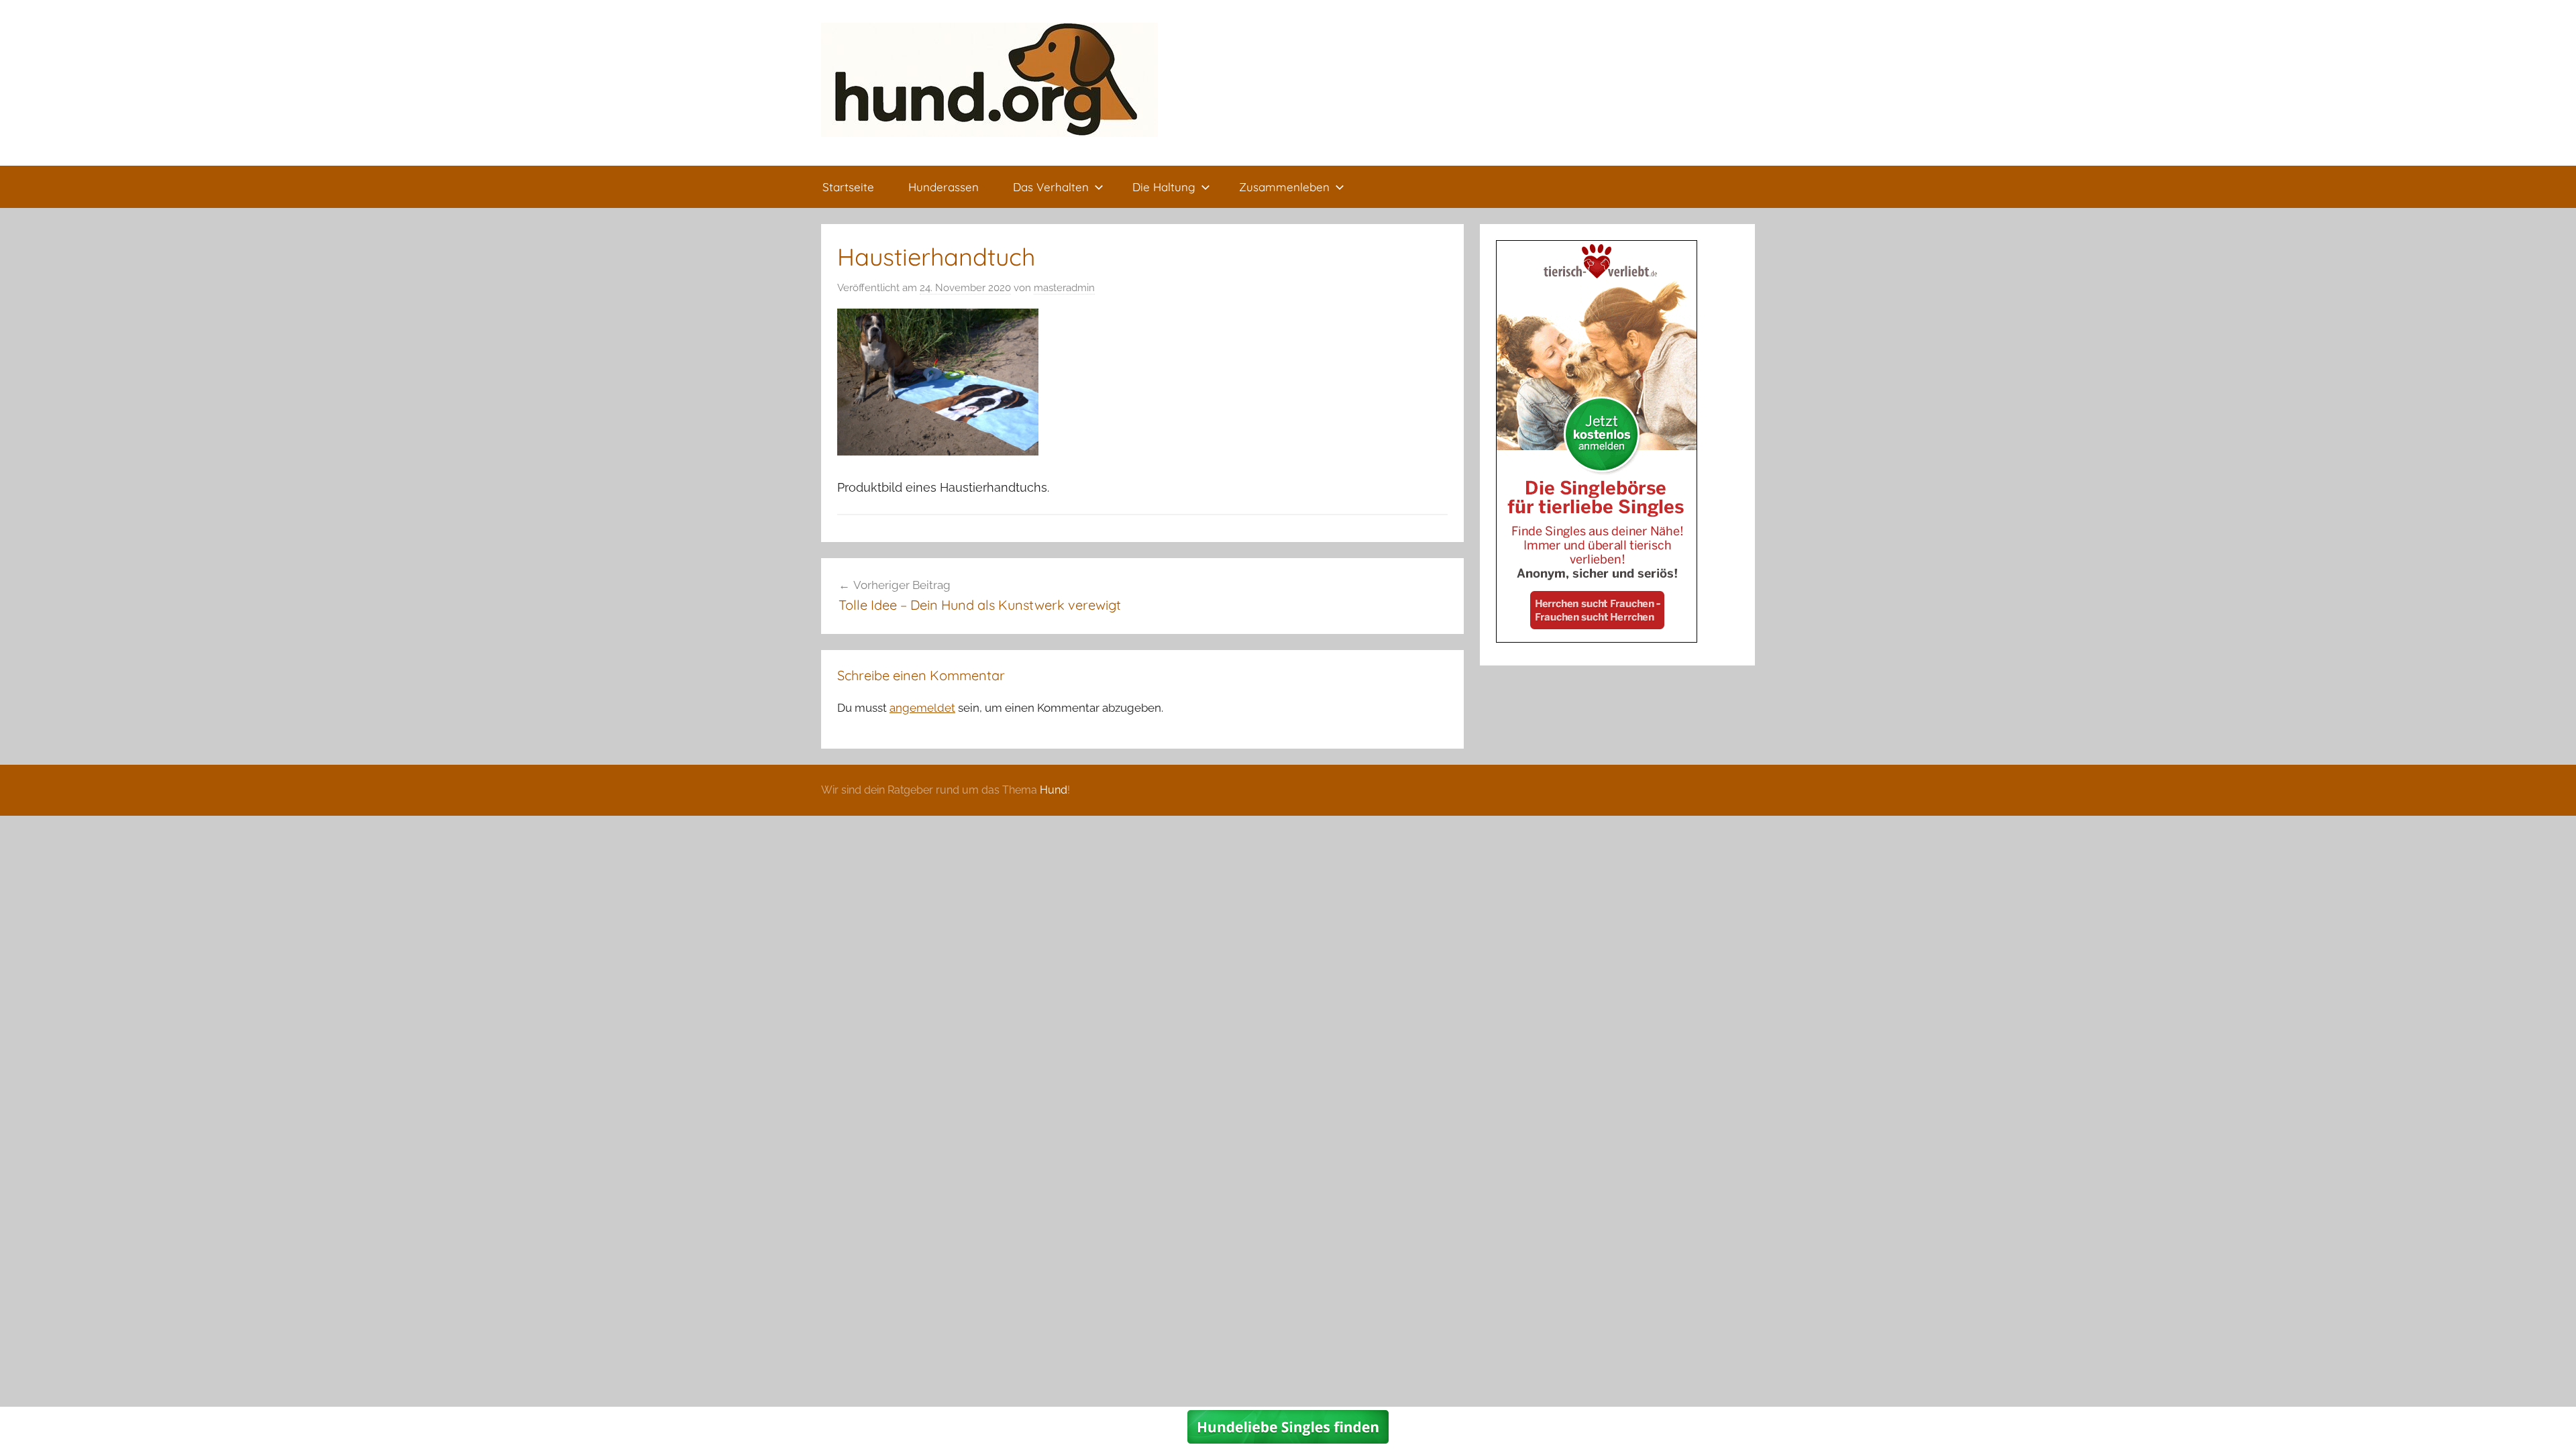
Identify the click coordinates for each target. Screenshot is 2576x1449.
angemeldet (922, 708)
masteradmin (1064, 288)
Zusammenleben (1284, 187)
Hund (1054, 790)
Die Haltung (1164, 187)
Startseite (848, 187)
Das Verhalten (1051, 187)
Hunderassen (944, 187)
